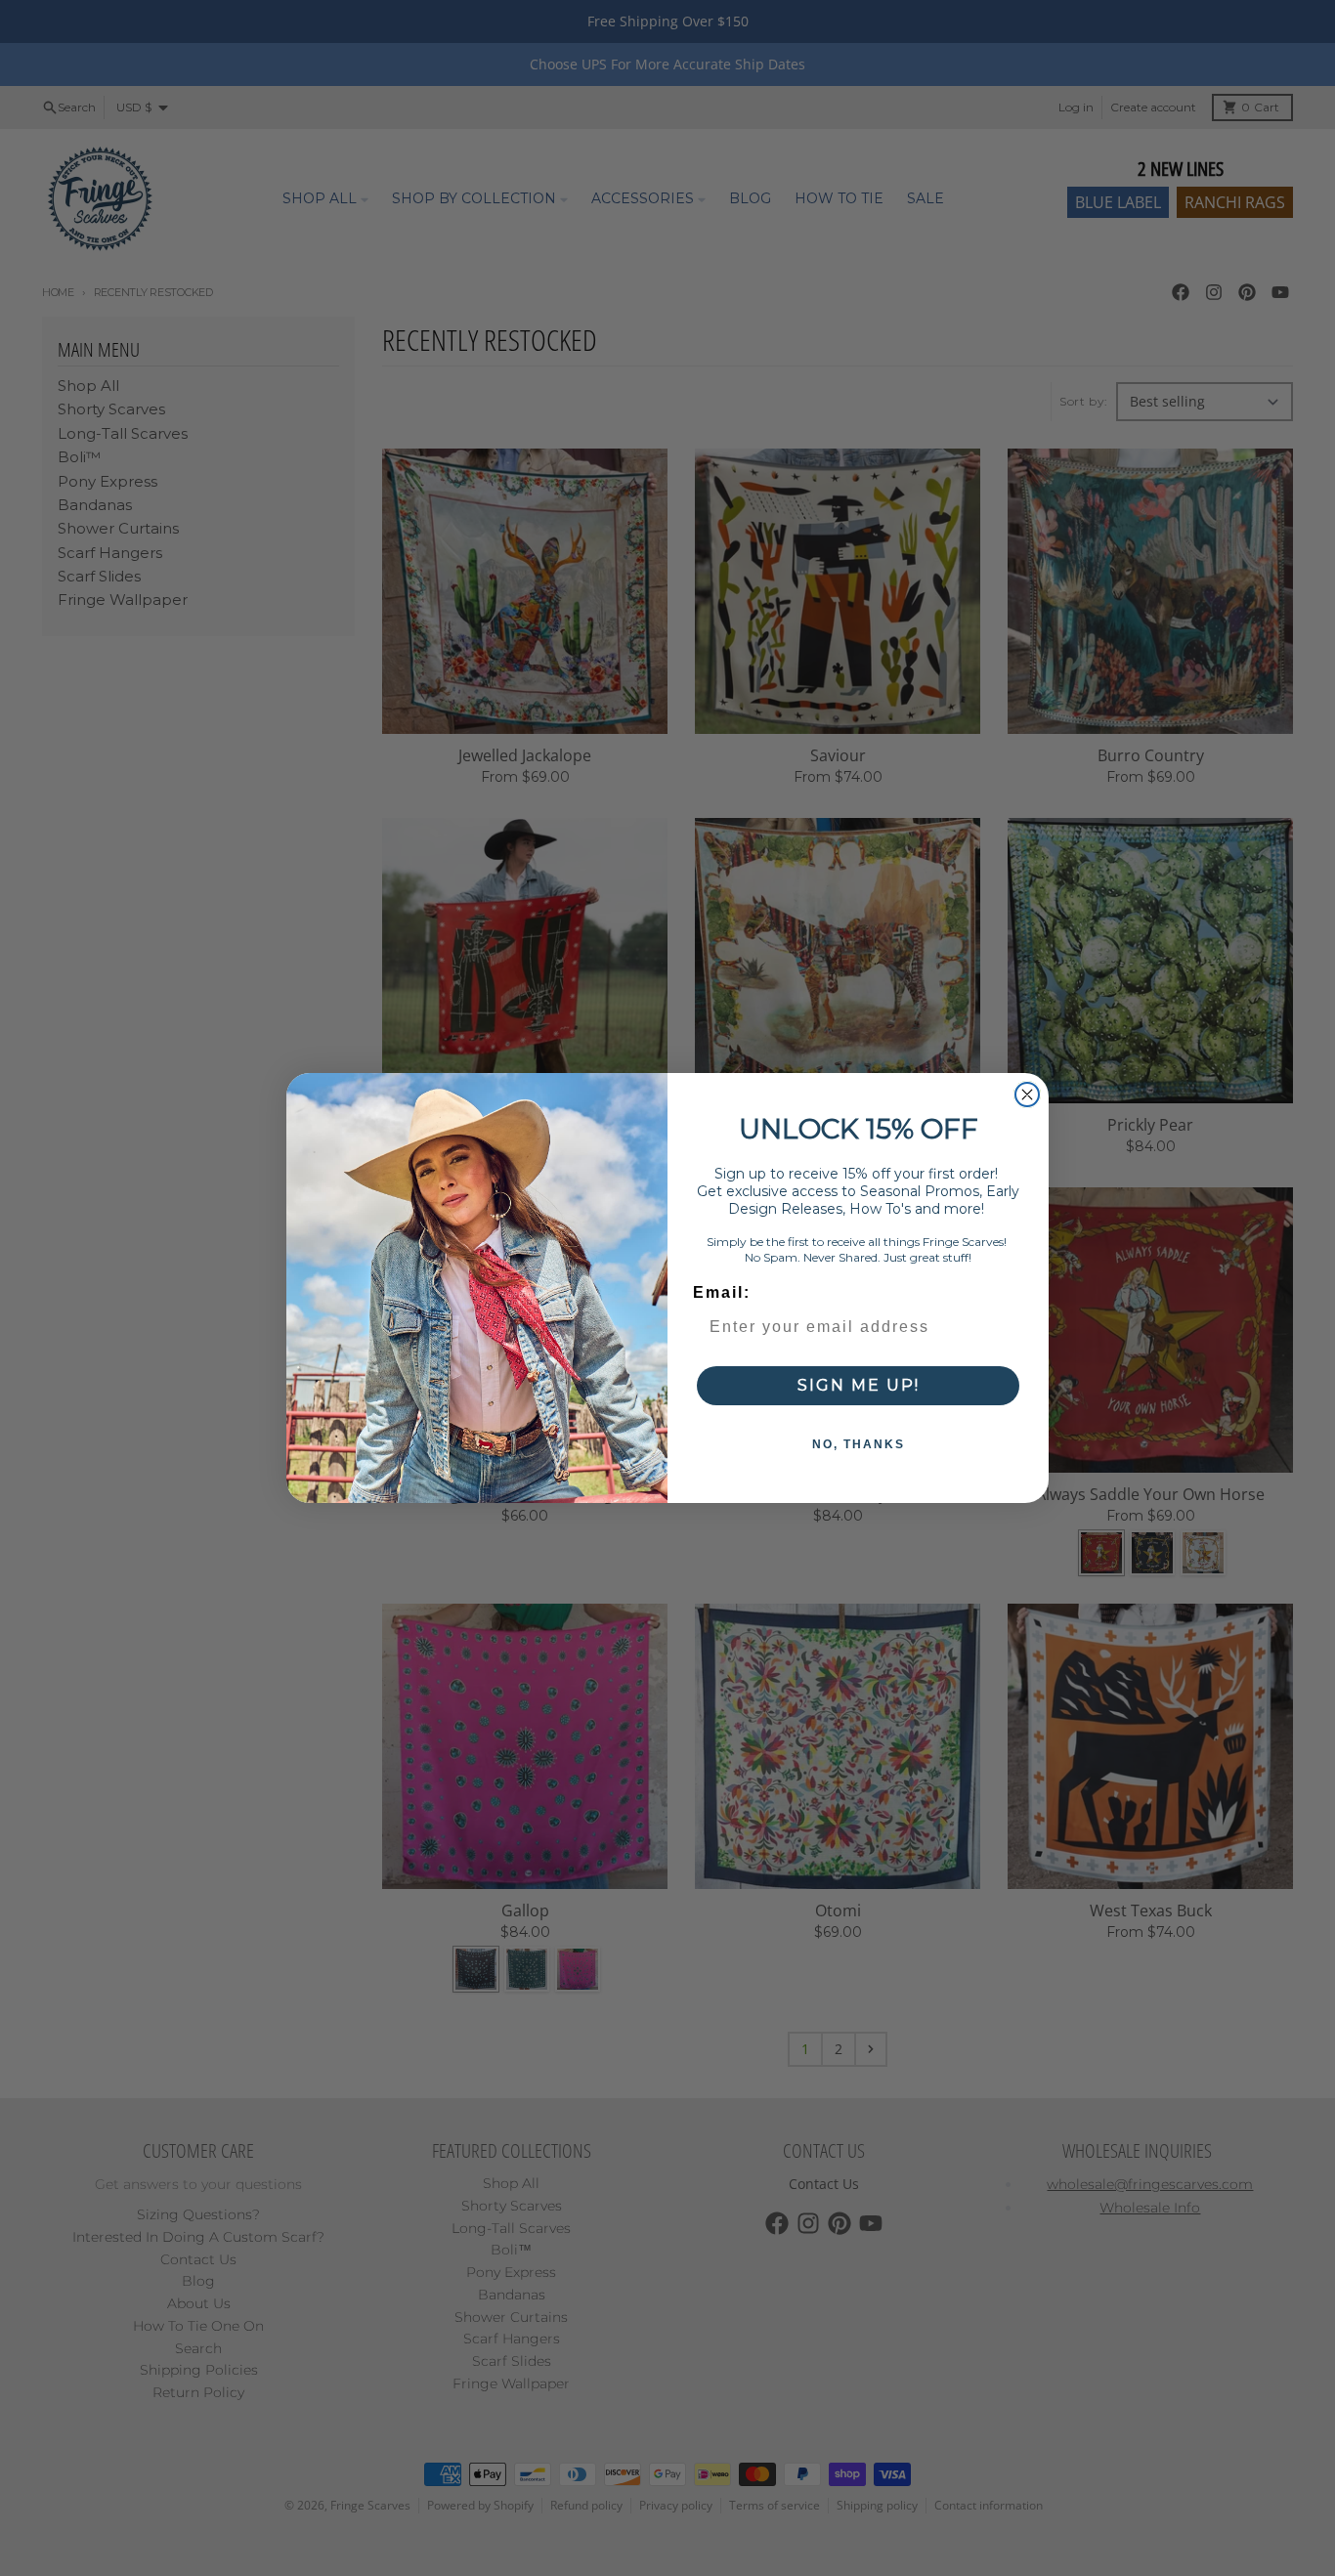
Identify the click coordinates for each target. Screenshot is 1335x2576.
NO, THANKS (859, 1444)
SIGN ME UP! (859, 1385)
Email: (722, 1292)
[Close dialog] (1027, 1095)
